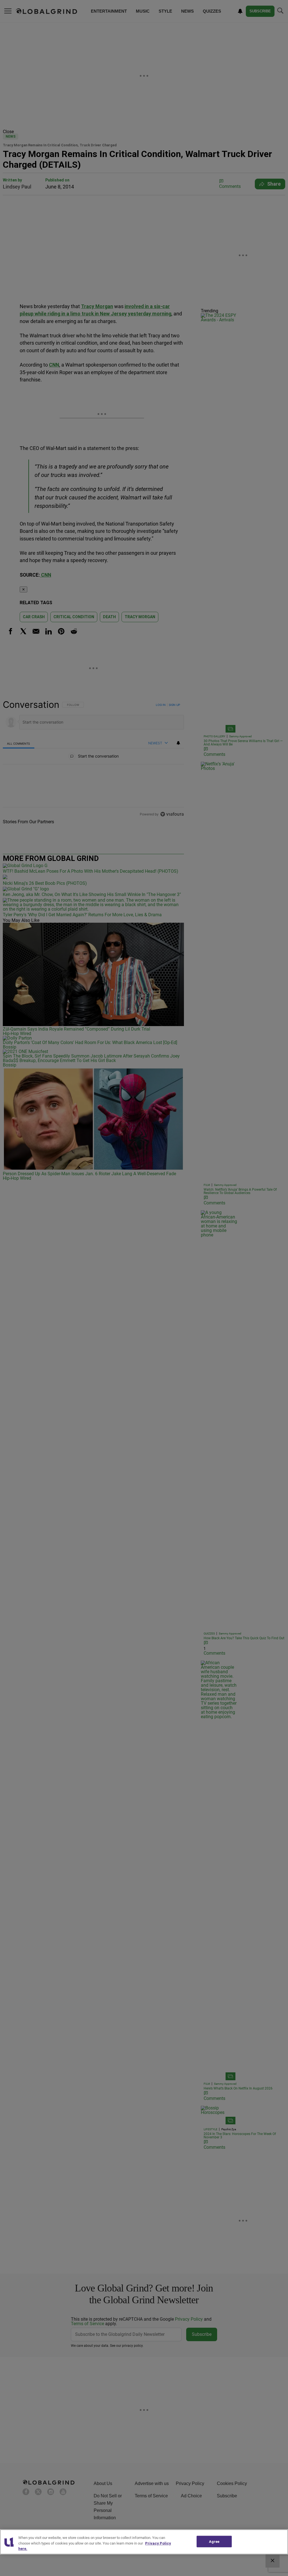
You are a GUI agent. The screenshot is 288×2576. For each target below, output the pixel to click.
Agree (214, 2541)
